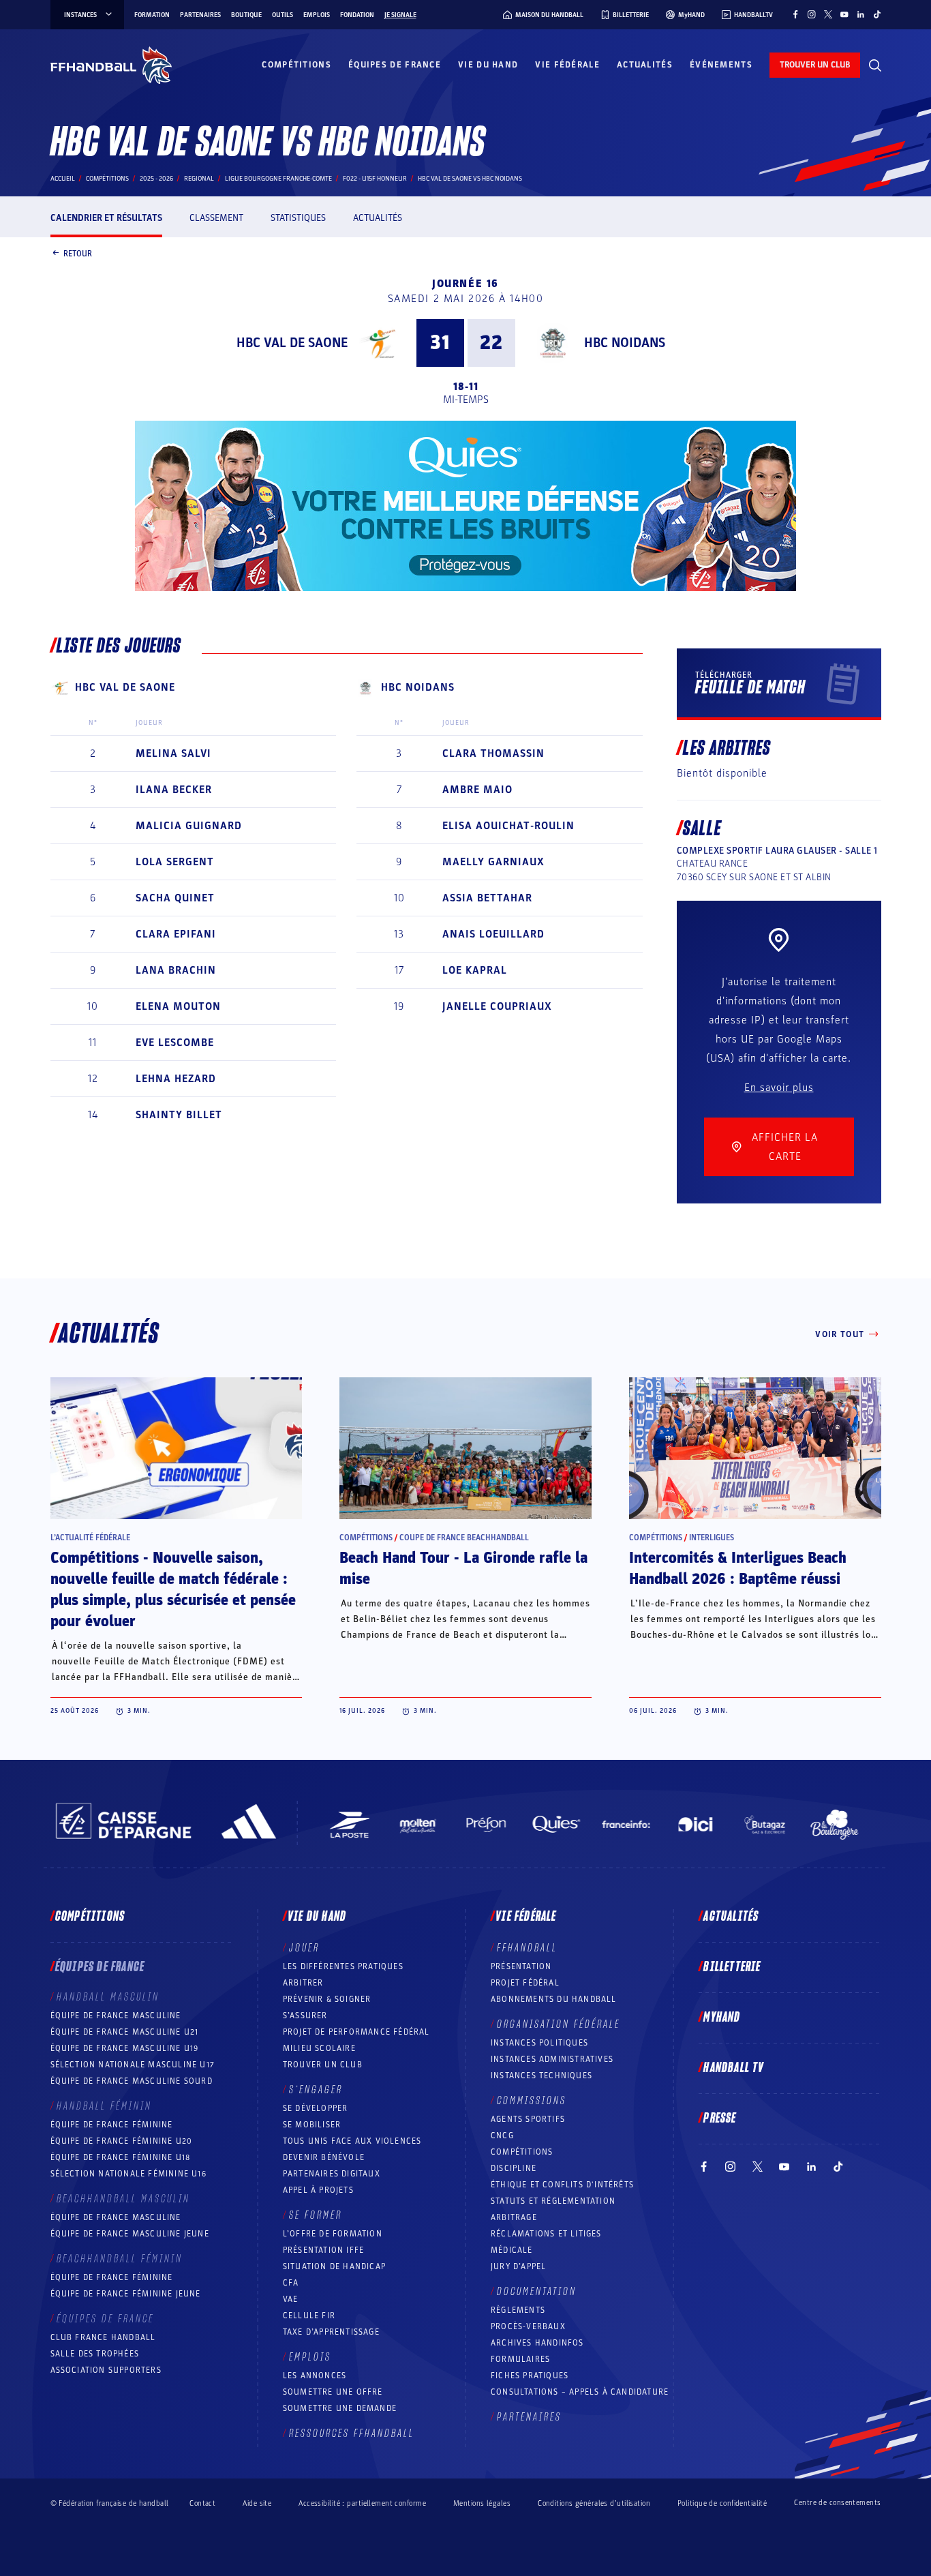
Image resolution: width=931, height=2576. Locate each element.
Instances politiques (539, 2043)
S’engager (316, 2090)
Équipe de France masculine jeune (130, 2234)
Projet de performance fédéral (356, 2032)
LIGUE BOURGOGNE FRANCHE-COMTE (278, 179)
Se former (316, 2215)
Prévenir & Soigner (327, 1999)
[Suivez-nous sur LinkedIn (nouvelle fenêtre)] (861, 14)
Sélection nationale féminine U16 (128, 2174)
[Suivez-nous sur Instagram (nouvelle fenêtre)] (812, 14)
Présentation (521, 1966)
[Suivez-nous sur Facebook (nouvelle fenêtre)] (795, 14)
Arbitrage (514, 2217)
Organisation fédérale (559, 2024)
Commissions (532, 2101)
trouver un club (815, 65)
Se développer (316, 2108)
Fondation (357, 15)
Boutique (246, 15)
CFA (291, 2283)
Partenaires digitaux (332, 2174)
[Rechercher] (875, 65)
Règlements (518, 2310)
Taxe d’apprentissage (331, 2332)
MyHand (722, 2018)
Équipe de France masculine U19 (125, 2048)
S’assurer (305, 2016)
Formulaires (520, 2359)
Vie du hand (488, 65)
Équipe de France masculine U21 (125, 2032)
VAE (291, 2299)
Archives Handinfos (537, 2343)
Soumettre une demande (340, 2408)
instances (80, 15)
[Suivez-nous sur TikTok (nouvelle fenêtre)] (877, 14)
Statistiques (298, 218)
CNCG (502, 2136)
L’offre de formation (333, 2234)
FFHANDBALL (527, 1948)
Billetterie (732, 1967)
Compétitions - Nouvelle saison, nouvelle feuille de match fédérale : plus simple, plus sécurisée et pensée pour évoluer (173, 1590)
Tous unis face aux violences (352, 2141)
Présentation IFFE (323, 2250)
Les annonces (315, 2376)
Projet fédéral (525, 1983)
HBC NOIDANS (625, 343)
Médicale (512, 2250)
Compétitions (296, 65)
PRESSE (720, 2118)
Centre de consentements (837, 2503)
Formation (152, 15)
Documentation (537, 2292)
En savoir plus (779, 1088)
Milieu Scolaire (319, 2048)
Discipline (514, 2168)
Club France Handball (103, 2337)
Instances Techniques (541, 2076)
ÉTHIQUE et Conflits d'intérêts (562, 2185)
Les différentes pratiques (343, 1966)
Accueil (63, 179)
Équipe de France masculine (116, 2016)
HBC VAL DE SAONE (292, 343)
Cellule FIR (309, 2316)
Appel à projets (318, 2190)
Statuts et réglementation (553, 2201)
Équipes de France (395, 65)
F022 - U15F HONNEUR (375, 179)
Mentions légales (482, 2503)
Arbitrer (303, 1983)
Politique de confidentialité (722, 2503)
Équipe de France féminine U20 (122, 2141)
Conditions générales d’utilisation (594, 2503)
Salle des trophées (95, 2354)
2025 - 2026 (156, 179)
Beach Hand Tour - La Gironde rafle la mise (463, 1569)
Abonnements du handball (554, 1999)
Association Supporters (106, 2370)
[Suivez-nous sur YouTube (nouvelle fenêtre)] (844, 14)
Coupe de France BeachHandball (464, 1538)
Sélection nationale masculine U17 (133, 2065)
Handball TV (734, 2068)
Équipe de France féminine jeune (126, 2294)
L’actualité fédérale (90, 1538)
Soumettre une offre (333, 2392)
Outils (283, 15)
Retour (78, 253)
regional (199, 179)
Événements (721, 65)
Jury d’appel (518, 2266)
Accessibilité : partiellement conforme (362, 2503)
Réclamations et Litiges (546, 2234)
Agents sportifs (528, 2119)
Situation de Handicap (334, 2266)
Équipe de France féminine (112, 2125)
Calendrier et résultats (106, 218)
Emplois (317, 15)
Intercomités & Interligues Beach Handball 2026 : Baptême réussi (738, 1569)
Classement (216, 218)
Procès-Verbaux (528, 2326)
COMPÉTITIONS (522, 2152)
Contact (202, 2503)
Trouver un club (323, 2065)
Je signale (400, 15)
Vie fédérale (567, 65)
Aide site (257, 2503)
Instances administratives (552, 2059)
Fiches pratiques (530, 2376)
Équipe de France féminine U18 (121, 2157)
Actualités (645, 65)
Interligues (712, 1538)
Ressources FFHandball (352, 2433)
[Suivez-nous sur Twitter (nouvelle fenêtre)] (828, 14)
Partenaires (200, 15)
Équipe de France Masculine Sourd (132, 2081)
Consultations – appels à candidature (580, 2392)
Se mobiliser (312, 2125)
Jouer (304, 1948)
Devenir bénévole (324, 2157)
